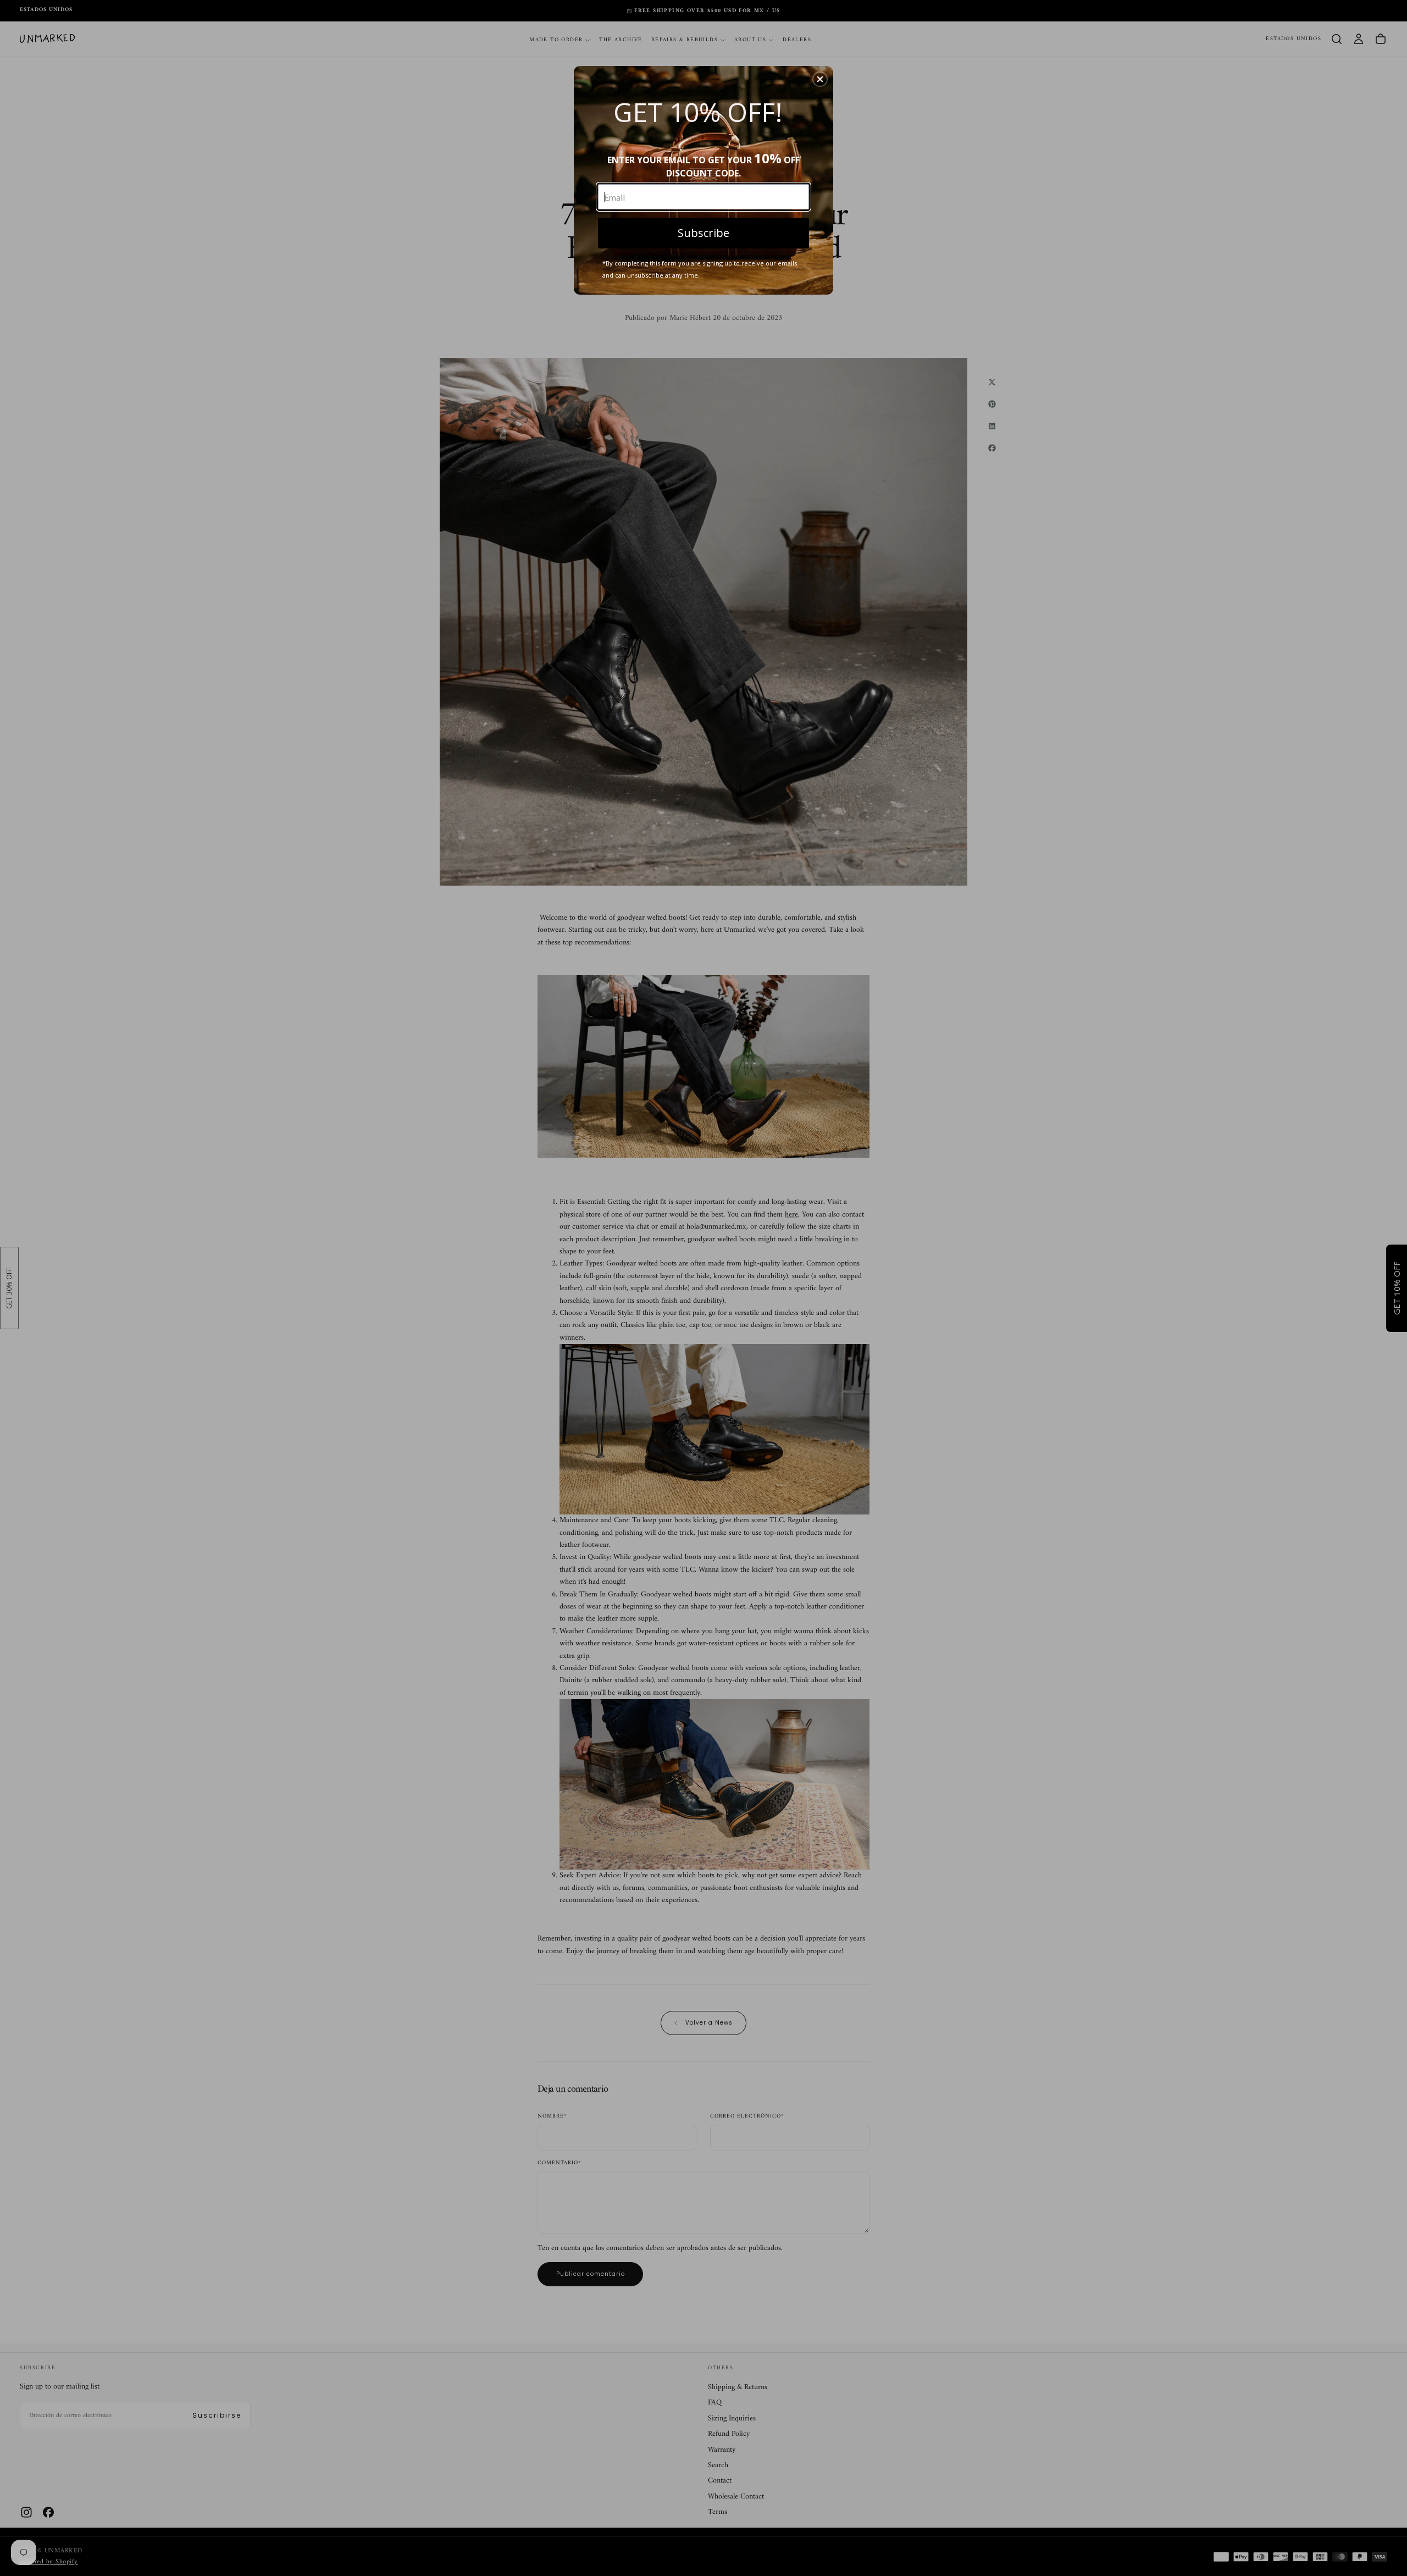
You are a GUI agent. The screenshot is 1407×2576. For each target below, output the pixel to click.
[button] (820, 79)
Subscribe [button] (703, 233)
